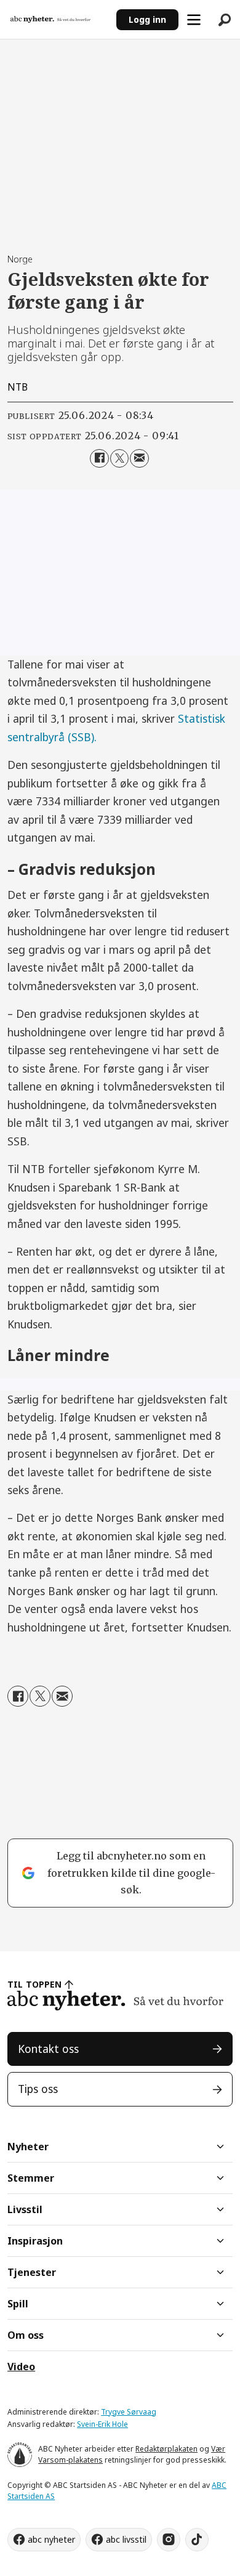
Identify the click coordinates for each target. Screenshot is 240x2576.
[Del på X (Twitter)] (120, 459)
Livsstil (25, 2209)
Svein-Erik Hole (102, 2424)
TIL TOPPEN (34, 1984)
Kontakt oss (48, 2049)
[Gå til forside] (58, 20)
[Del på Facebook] (99, 459)
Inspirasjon (35, 2241)
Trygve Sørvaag (129, 2412)
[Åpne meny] (194, 20)
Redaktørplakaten (166, 2449)
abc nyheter (51, 2539)
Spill (18, 2304)
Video (21, 2367)
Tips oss (38, 2089)
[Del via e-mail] (139, 459)
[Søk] (225, 20)
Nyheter (28, 2147)
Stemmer (31, 2178)
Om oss (26, 2335)
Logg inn (147, 19)
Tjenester (32, 2272)
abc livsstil (126, 2539)
